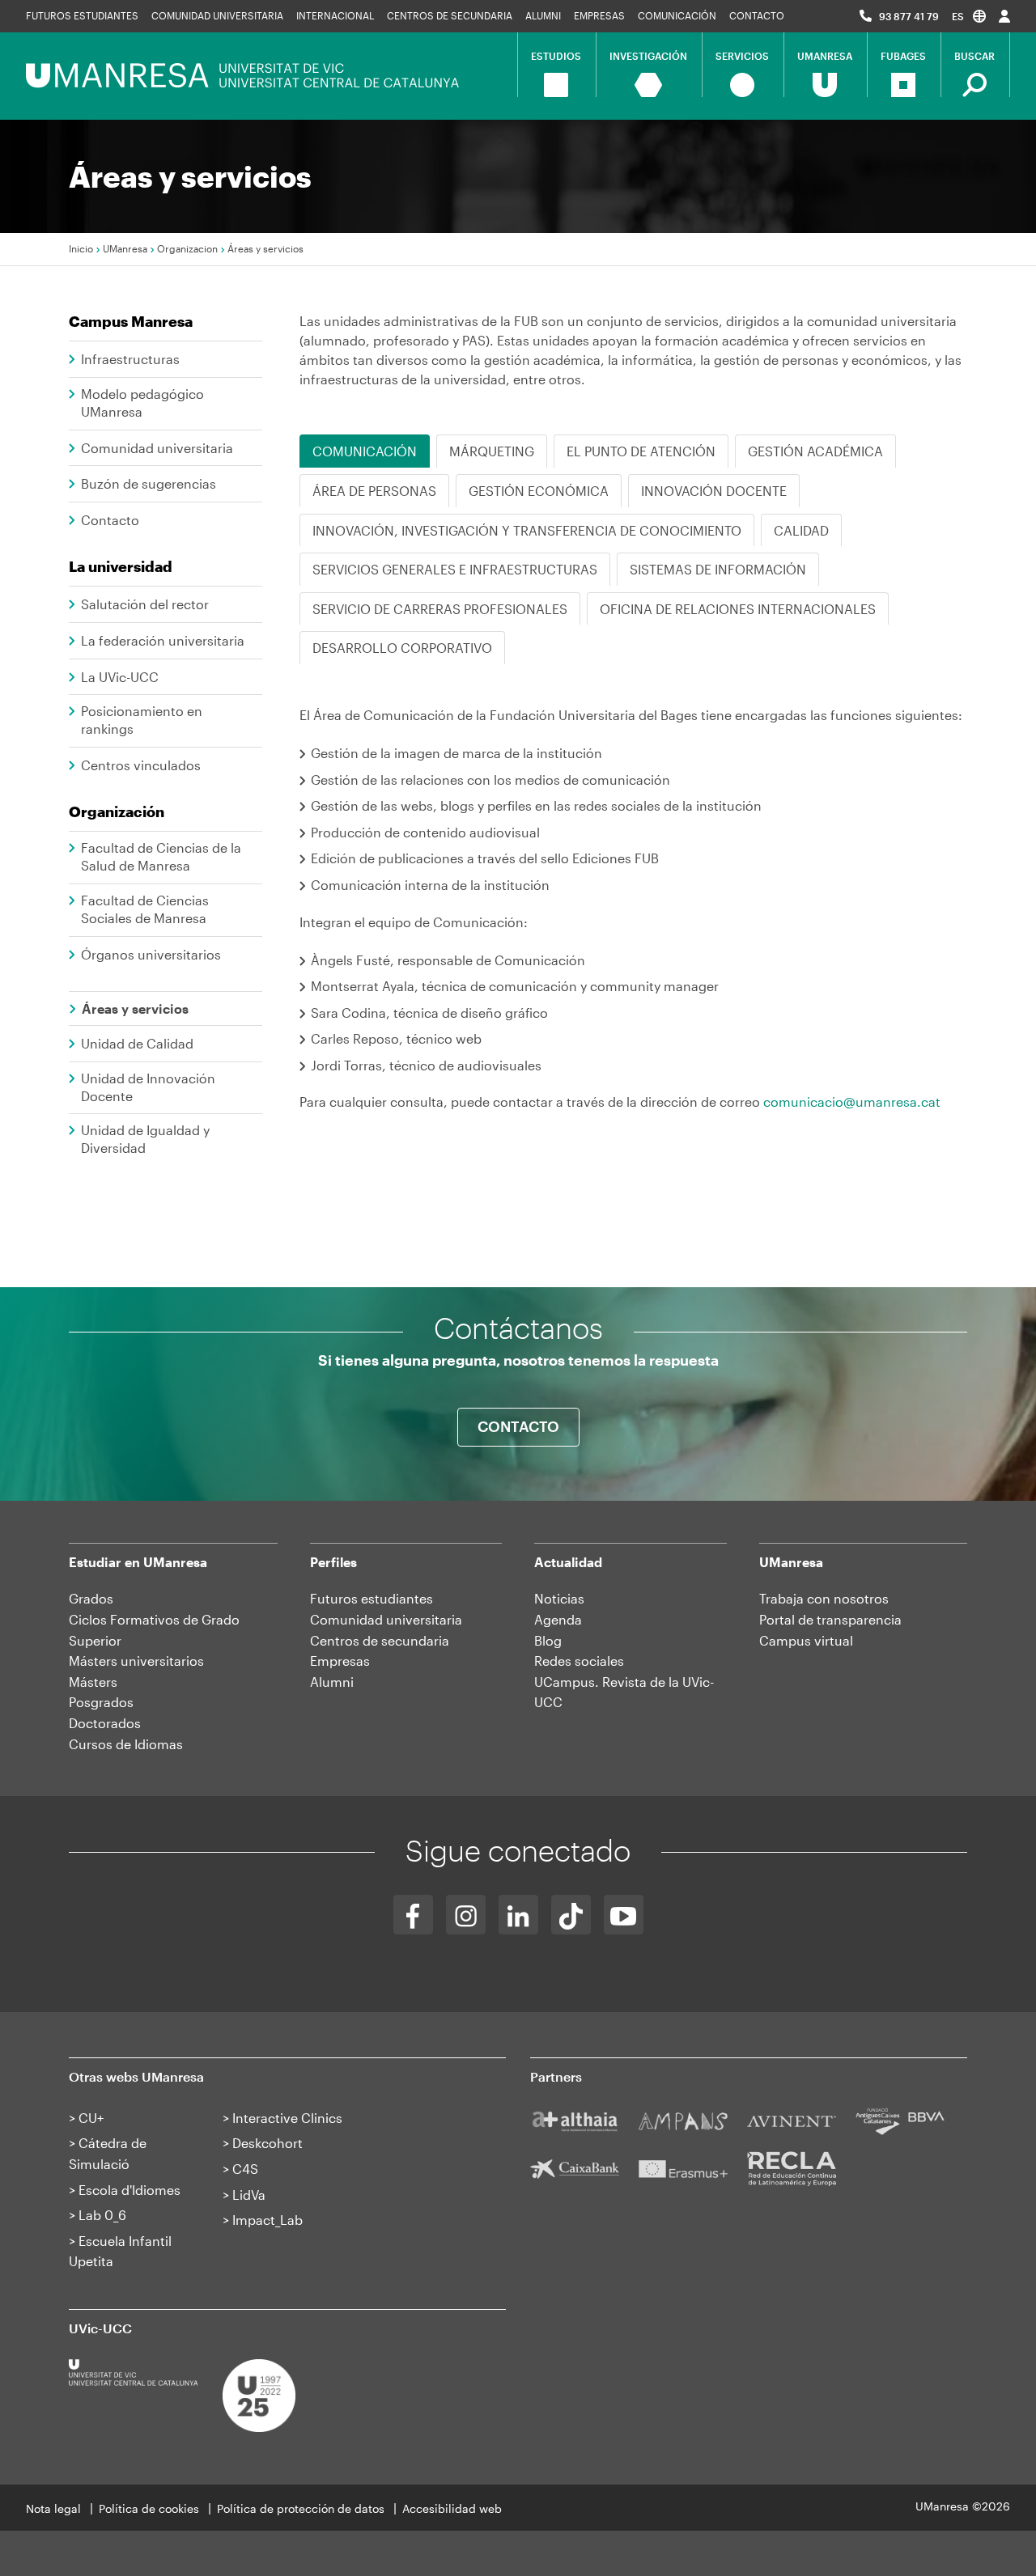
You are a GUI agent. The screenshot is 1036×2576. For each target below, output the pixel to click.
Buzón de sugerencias (149, 483)
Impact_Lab (267, 2220)
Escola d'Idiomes (129, 2190)
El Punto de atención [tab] (641, 451)
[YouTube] (624, 1915)
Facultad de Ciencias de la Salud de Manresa (161, 856)
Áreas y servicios (135, 1008)
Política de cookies (149, 2508)
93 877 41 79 (909, 16)
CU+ (91, 2118)
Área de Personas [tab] (374, 491)
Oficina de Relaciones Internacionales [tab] (738, 609)
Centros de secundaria (450, 15)
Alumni (543, 15)
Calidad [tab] (801, 530)
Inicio (81, 248)
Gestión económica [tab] (539, 491)
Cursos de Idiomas (126, 1744)
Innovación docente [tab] (714, 491)
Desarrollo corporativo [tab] (402, 648)
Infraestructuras (130, 359)
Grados (91, 1598)
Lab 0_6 (102, 2215)
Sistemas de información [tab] (718, 569)
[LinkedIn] (518, 1915)
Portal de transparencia (830, 1619)
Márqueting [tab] (492, 451)
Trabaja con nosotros (824, 1598)
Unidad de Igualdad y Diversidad (145, 1139)
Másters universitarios (136, 1661)
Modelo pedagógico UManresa (142, 402)
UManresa (125, 248)
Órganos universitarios (151, 954)
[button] (969, 16)
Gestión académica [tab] (815, 451)
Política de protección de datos (301, 2508)
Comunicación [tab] (365, 451)
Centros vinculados (141, 765)
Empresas (599, 15)
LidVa (249, 2195)
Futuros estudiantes (82, 15)
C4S (245, 2169)
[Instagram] (466, 1915)
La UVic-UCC (120, 677)
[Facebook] (413, 1915)
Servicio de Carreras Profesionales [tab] (440, 609)
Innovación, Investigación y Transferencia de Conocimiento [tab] (527, 530)
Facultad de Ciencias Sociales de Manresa (145, 909)
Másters (93, 1682)
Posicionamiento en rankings (142, 720)
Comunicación (677, 15)
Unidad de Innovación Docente (148, 1087)
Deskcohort (267, 2143)
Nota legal (53, 2508)
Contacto (757, 15)
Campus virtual (806, 1640)
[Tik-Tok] (571, 1915)
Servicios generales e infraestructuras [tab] (455, 569)
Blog (548, 1640)
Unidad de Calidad (137, 1043)
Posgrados (101, 1702)
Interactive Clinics (287, 2118)
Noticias (559, 1598)
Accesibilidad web (452, 2508)
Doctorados (105, 1723)
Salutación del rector (145, 604)
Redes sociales (579, 1661)
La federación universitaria (163, 640)
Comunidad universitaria (217, 15)
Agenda (558, 1619)
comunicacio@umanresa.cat (852, 1102)
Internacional (335, 15)
